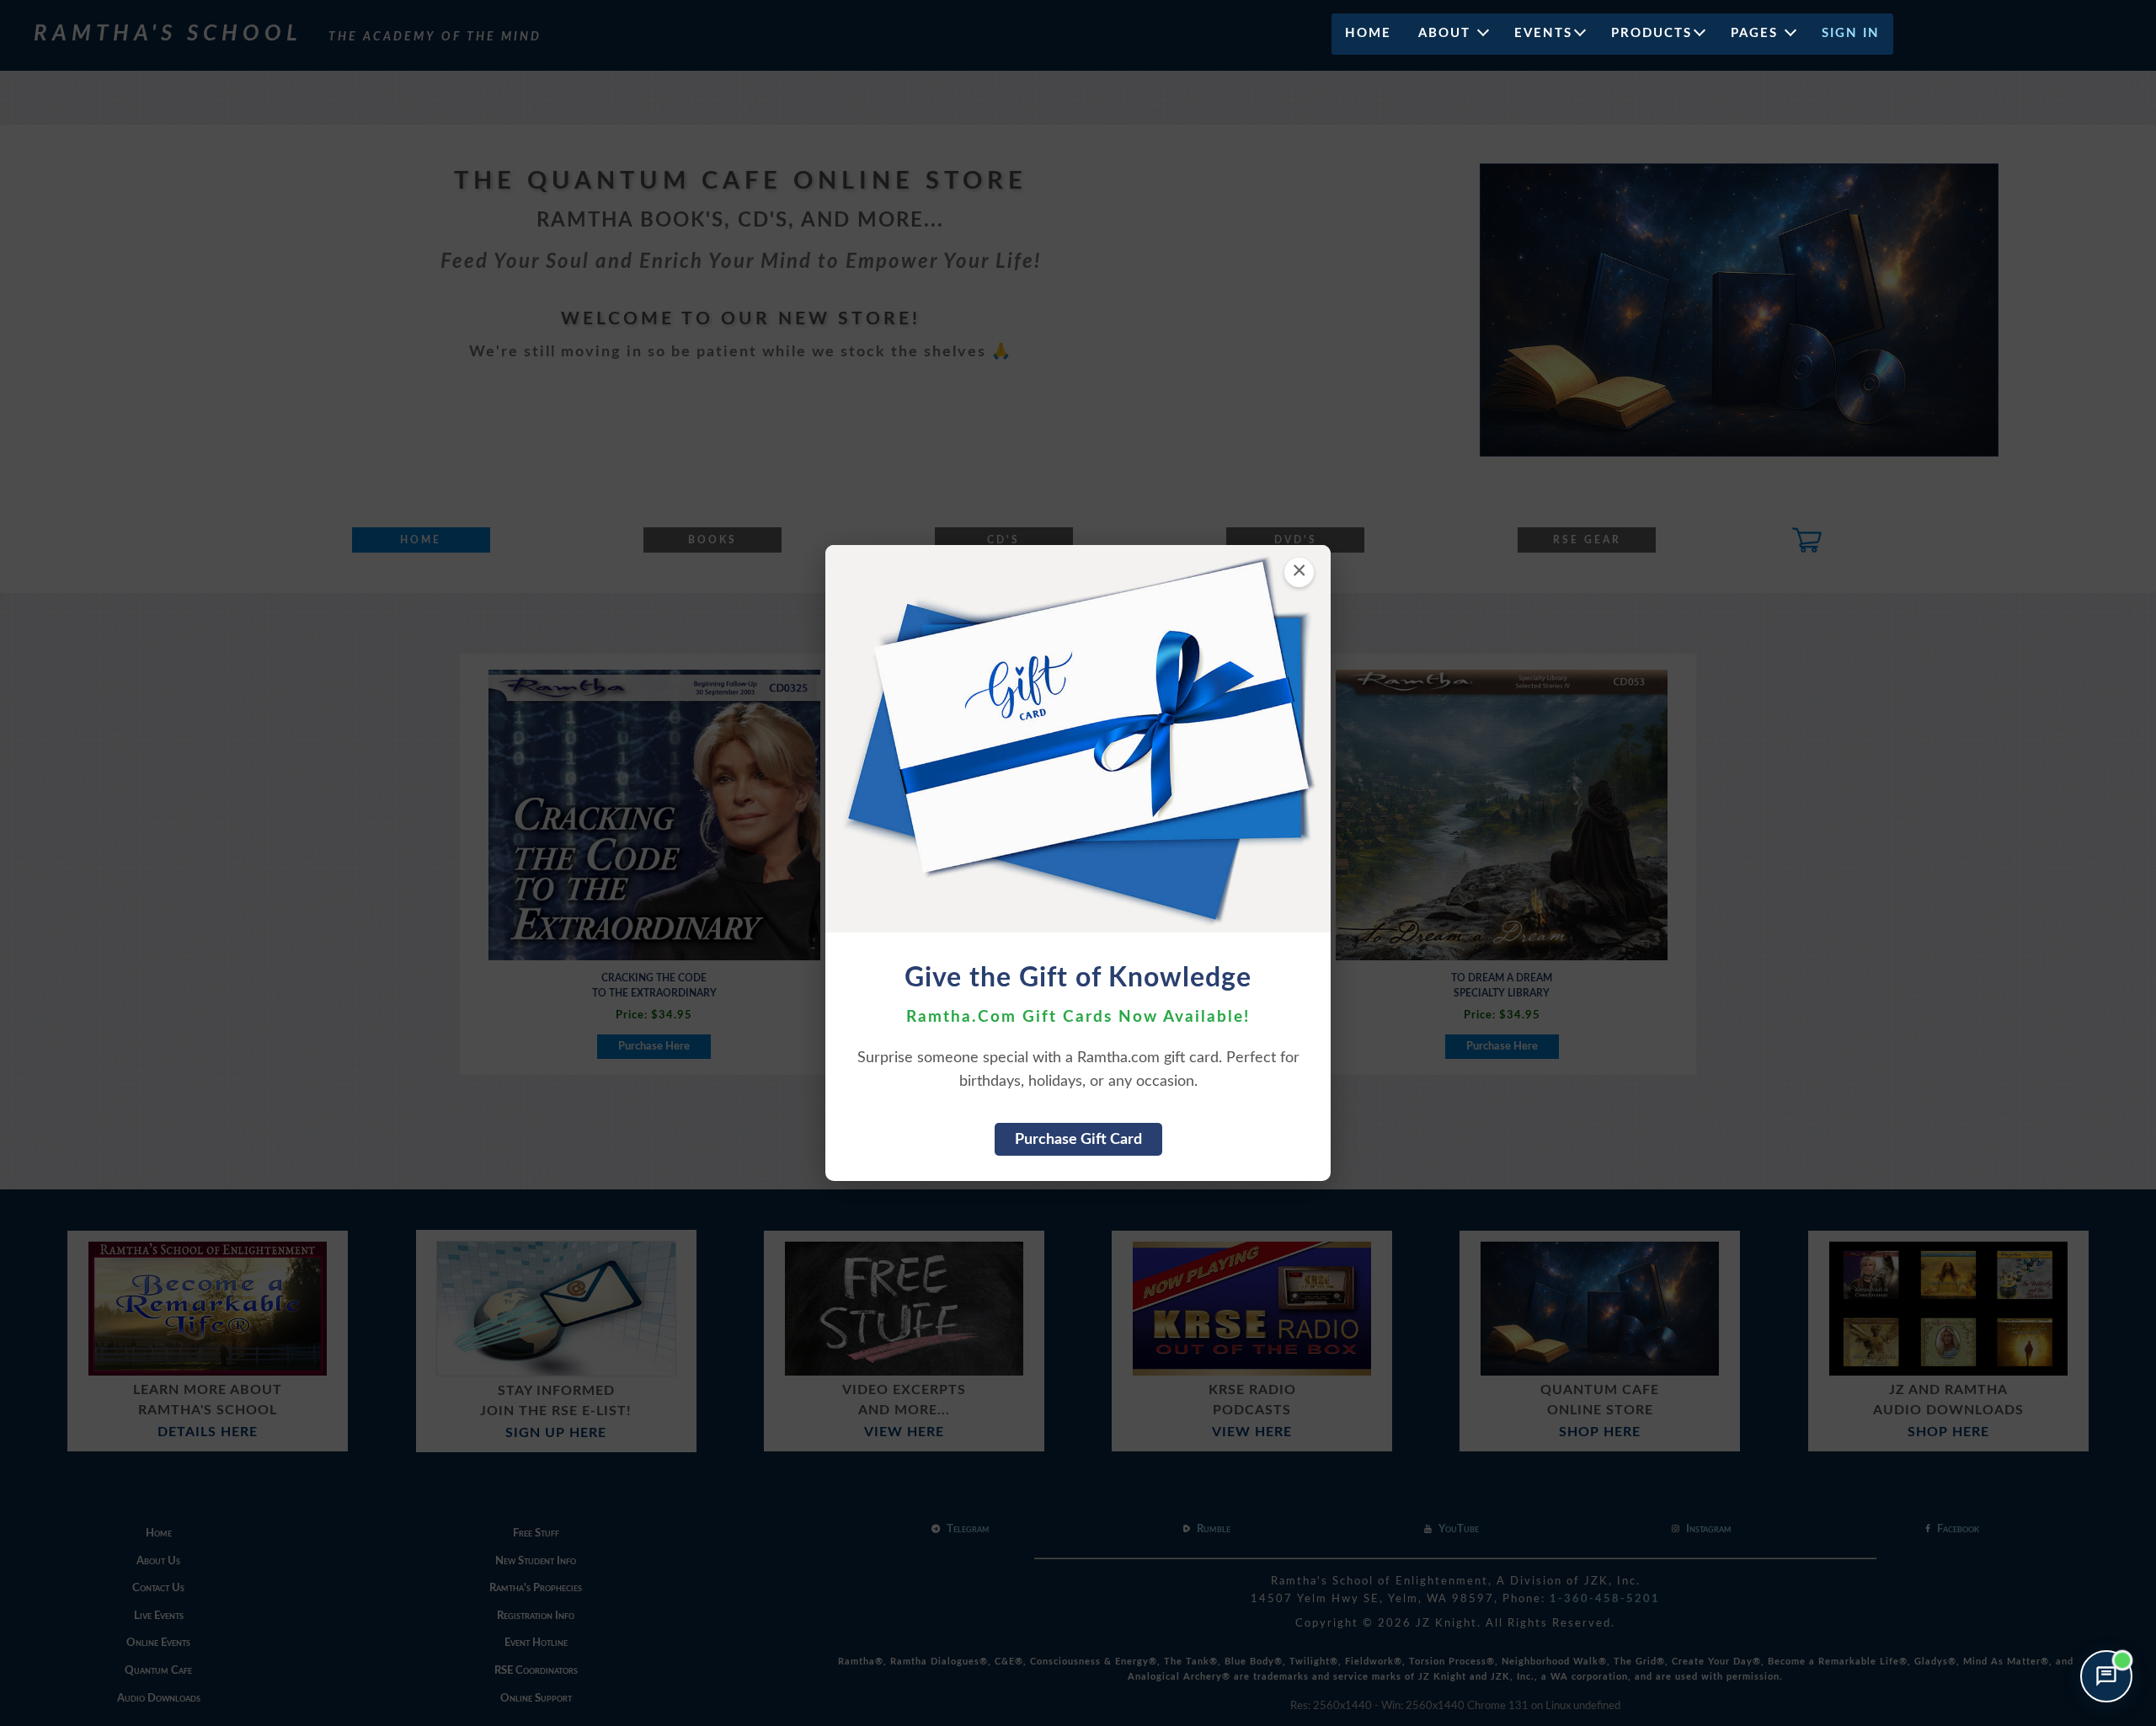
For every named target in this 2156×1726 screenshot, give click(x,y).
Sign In (1851, 33)
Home (1368, 33)
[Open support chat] (2106, 1676)
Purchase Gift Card (1078, 1139)
